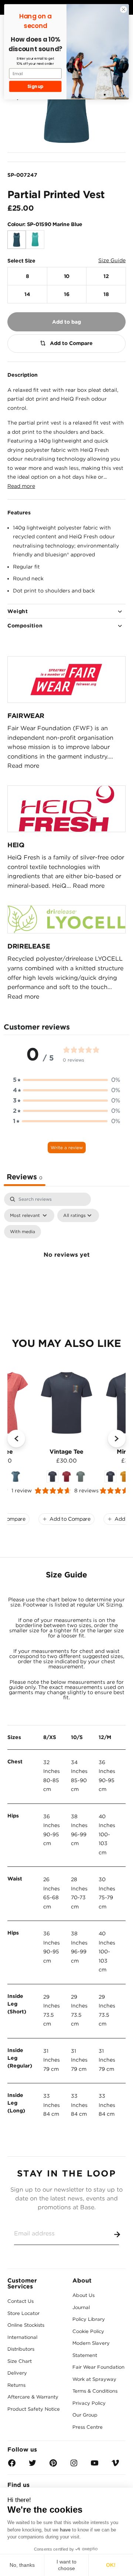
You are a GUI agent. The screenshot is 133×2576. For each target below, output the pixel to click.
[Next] (117, 1439)
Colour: (45, 224)
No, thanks (22, 2565)
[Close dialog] (124, 10)
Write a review (67, 1148)
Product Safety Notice (34, 2409)
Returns (16, 2385)
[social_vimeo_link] (115, 2465)
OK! (111, 2565)
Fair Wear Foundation (98, 2367)
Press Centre (88, 2427)
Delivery (17, 2373)
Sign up (35, 87)
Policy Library (89, 2319)
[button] (66, 1080)
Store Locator (23, 2313)
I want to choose (66, 2565)
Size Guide (112, 260)
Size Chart (20, 2361)
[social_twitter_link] (33, 2465)
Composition (25, 626)
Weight (18, 611)
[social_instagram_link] (74, 2465)
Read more (21, 486)
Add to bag (66, 322)
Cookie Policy (88, 2331)
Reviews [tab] (25, 1177)
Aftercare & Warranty (33, 2397)
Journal (81, 2307)
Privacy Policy (89, 2403)
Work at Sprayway (94, 2379)
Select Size (21, 261)
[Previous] (16, 1439)
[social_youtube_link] (95, 2465)
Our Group (85, 2415)
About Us (83, 2295)
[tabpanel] (66, 1263)
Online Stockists (26, 2325)
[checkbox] (23, 1232)
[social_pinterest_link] (53, 2465)
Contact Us (21, 2301)
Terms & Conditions (95, 2391)
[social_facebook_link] (12, 2465)
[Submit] (116, 2233)
